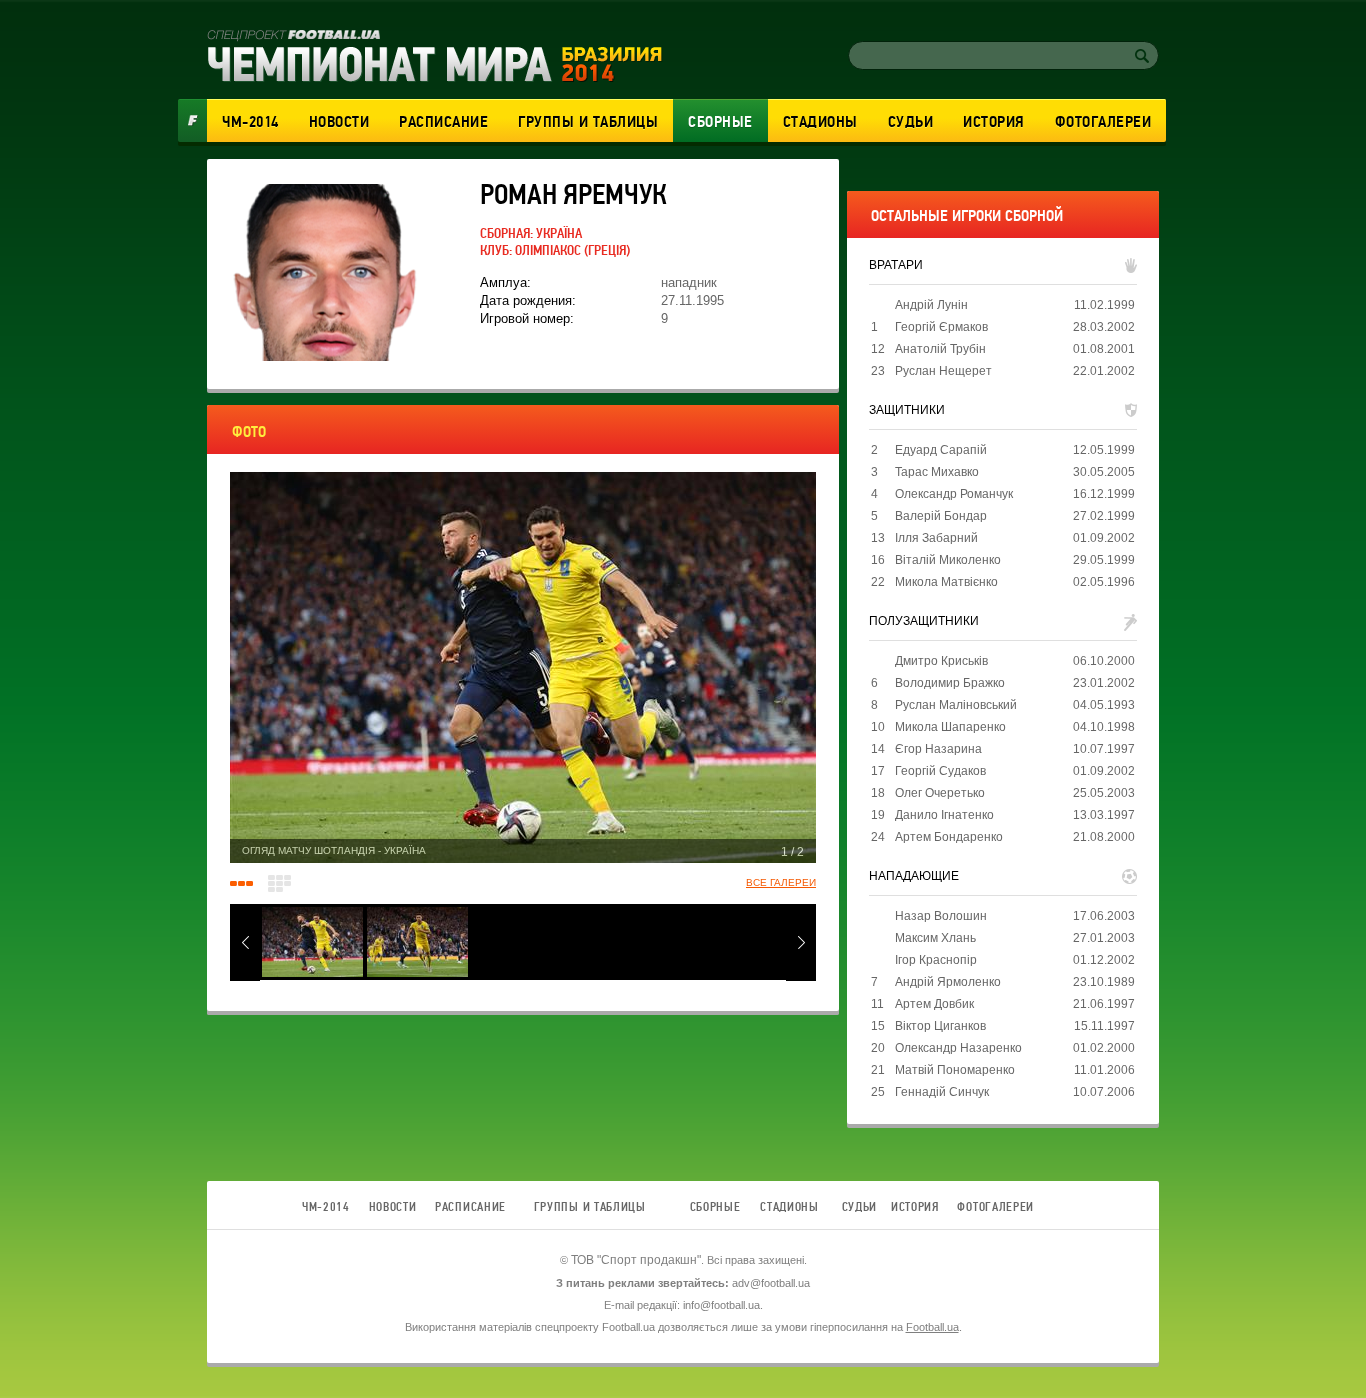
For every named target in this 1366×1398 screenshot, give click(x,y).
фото (249, 432)
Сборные (720, 122)
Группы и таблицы (588, 122)
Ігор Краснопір (936, 960)
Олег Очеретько (940, 793)
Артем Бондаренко (949, 837)
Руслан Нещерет (943, 371)
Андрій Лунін (931, 305)
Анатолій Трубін (940, 349)
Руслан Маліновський (956, 705)
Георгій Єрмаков (941, 327)
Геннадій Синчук (942, 1092)
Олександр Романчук (954, 494)
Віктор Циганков (940, 1026)
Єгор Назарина (938, 749)
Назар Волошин (941, 916)
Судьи (911, 122)
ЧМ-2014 (250, 122)
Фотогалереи (1103, 122)
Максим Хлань (935, 938)
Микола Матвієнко (946, 582)
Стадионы (820, 122)
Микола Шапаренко (950, 727)
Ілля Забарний (936, 538)
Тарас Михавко (937, 472)
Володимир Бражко (950, 683)
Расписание (443, 122)
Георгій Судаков (940, 771)
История (994, 122)
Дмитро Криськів (941, 661)
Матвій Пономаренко (955, 1070)
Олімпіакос (548, 250)
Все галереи (781, 882)
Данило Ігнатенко (944, 815)
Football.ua (932, 1327)
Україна (559, 233)
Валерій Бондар (941, 516)
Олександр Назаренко (958, 1048)
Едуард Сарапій (941, 450)
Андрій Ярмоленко (948, 982)
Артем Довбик (934, 1004)
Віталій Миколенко (948, 560)
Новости (339, 122)
